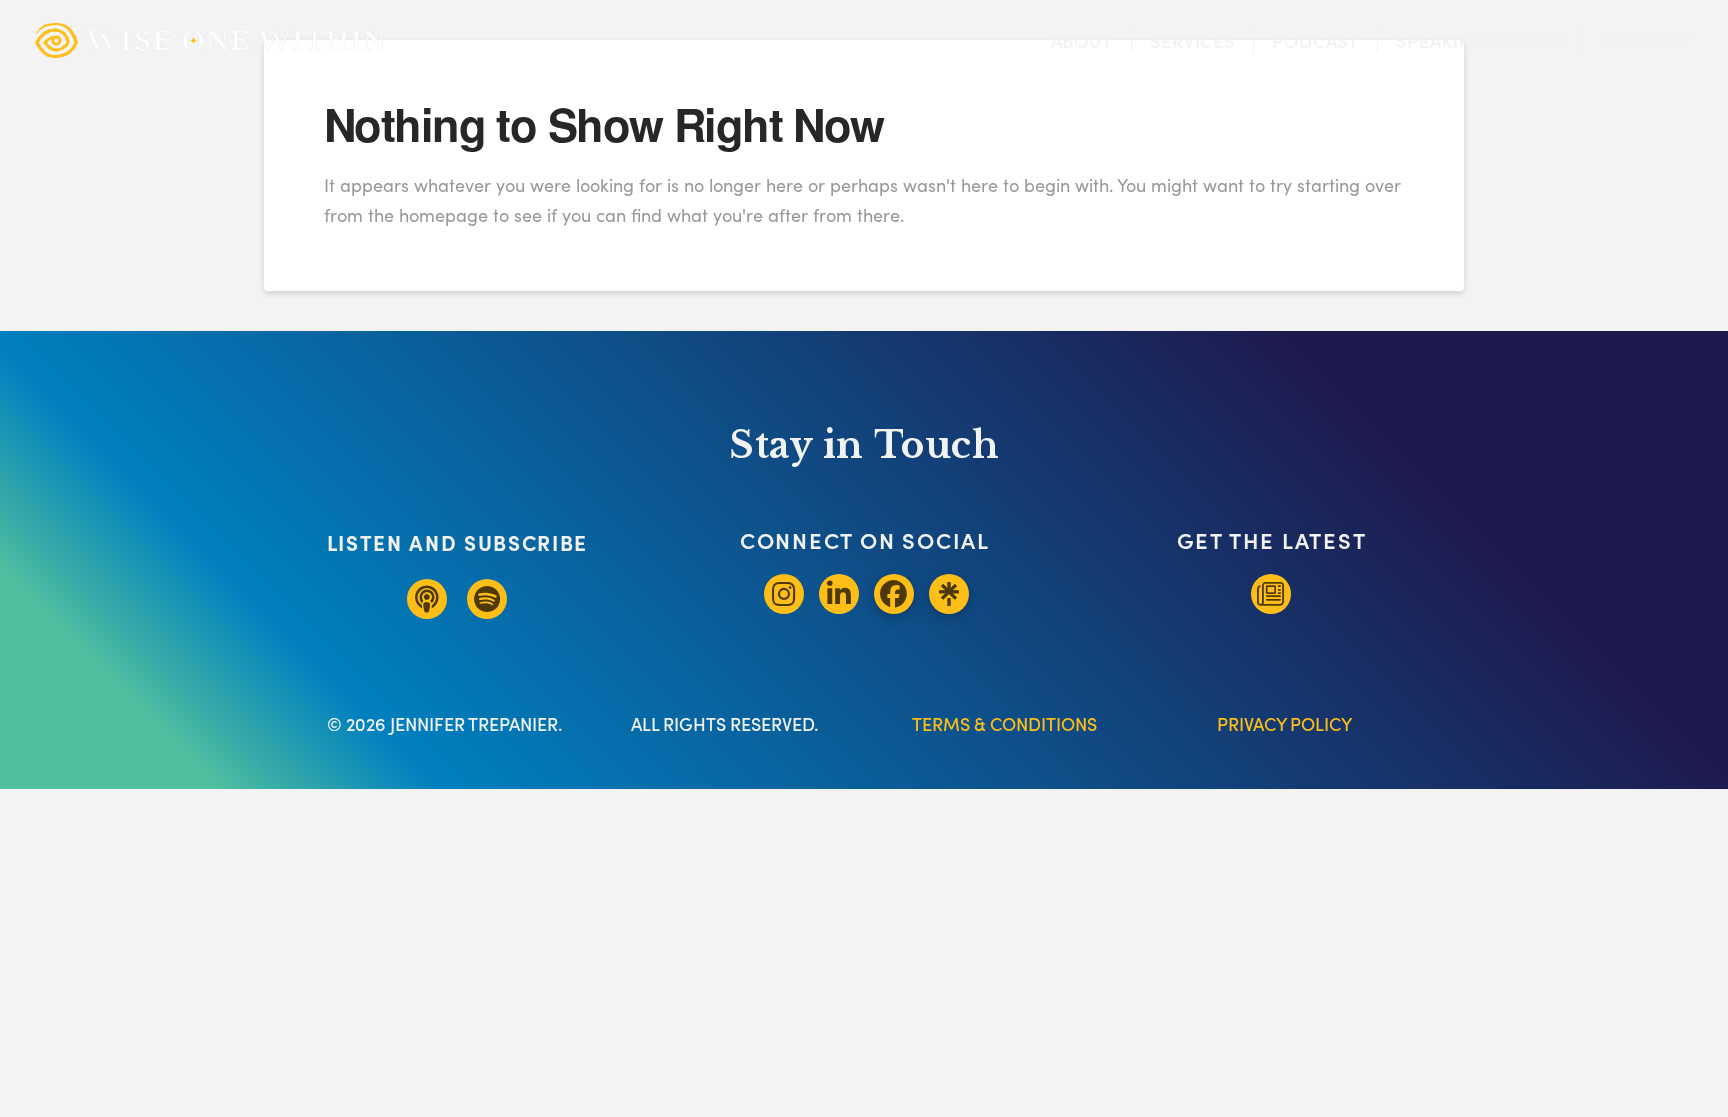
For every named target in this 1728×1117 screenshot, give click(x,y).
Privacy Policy (1284, 723)
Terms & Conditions (1004, 723)
